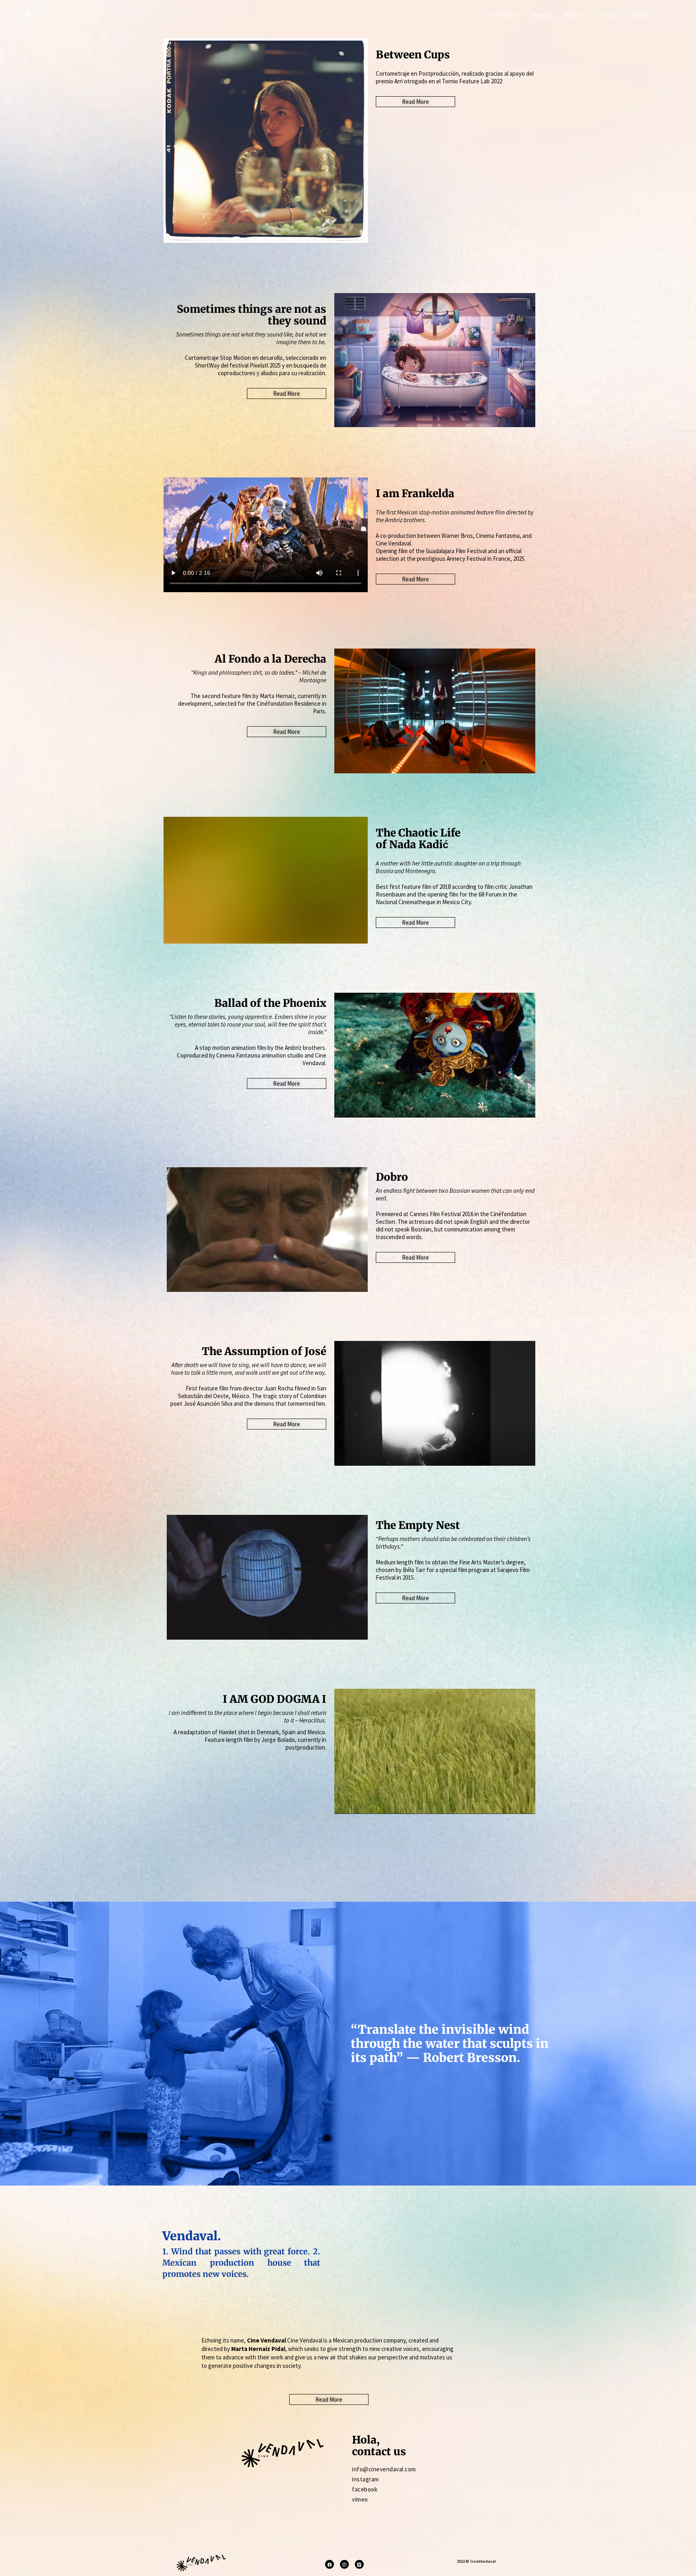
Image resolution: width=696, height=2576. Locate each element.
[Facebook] (329, 2564)
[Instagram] (344, 2564)
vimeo (360, 2499)
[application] (435, 711)
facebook (365, 2489)
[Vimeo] (359, 2564)
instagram (366, 2479)
